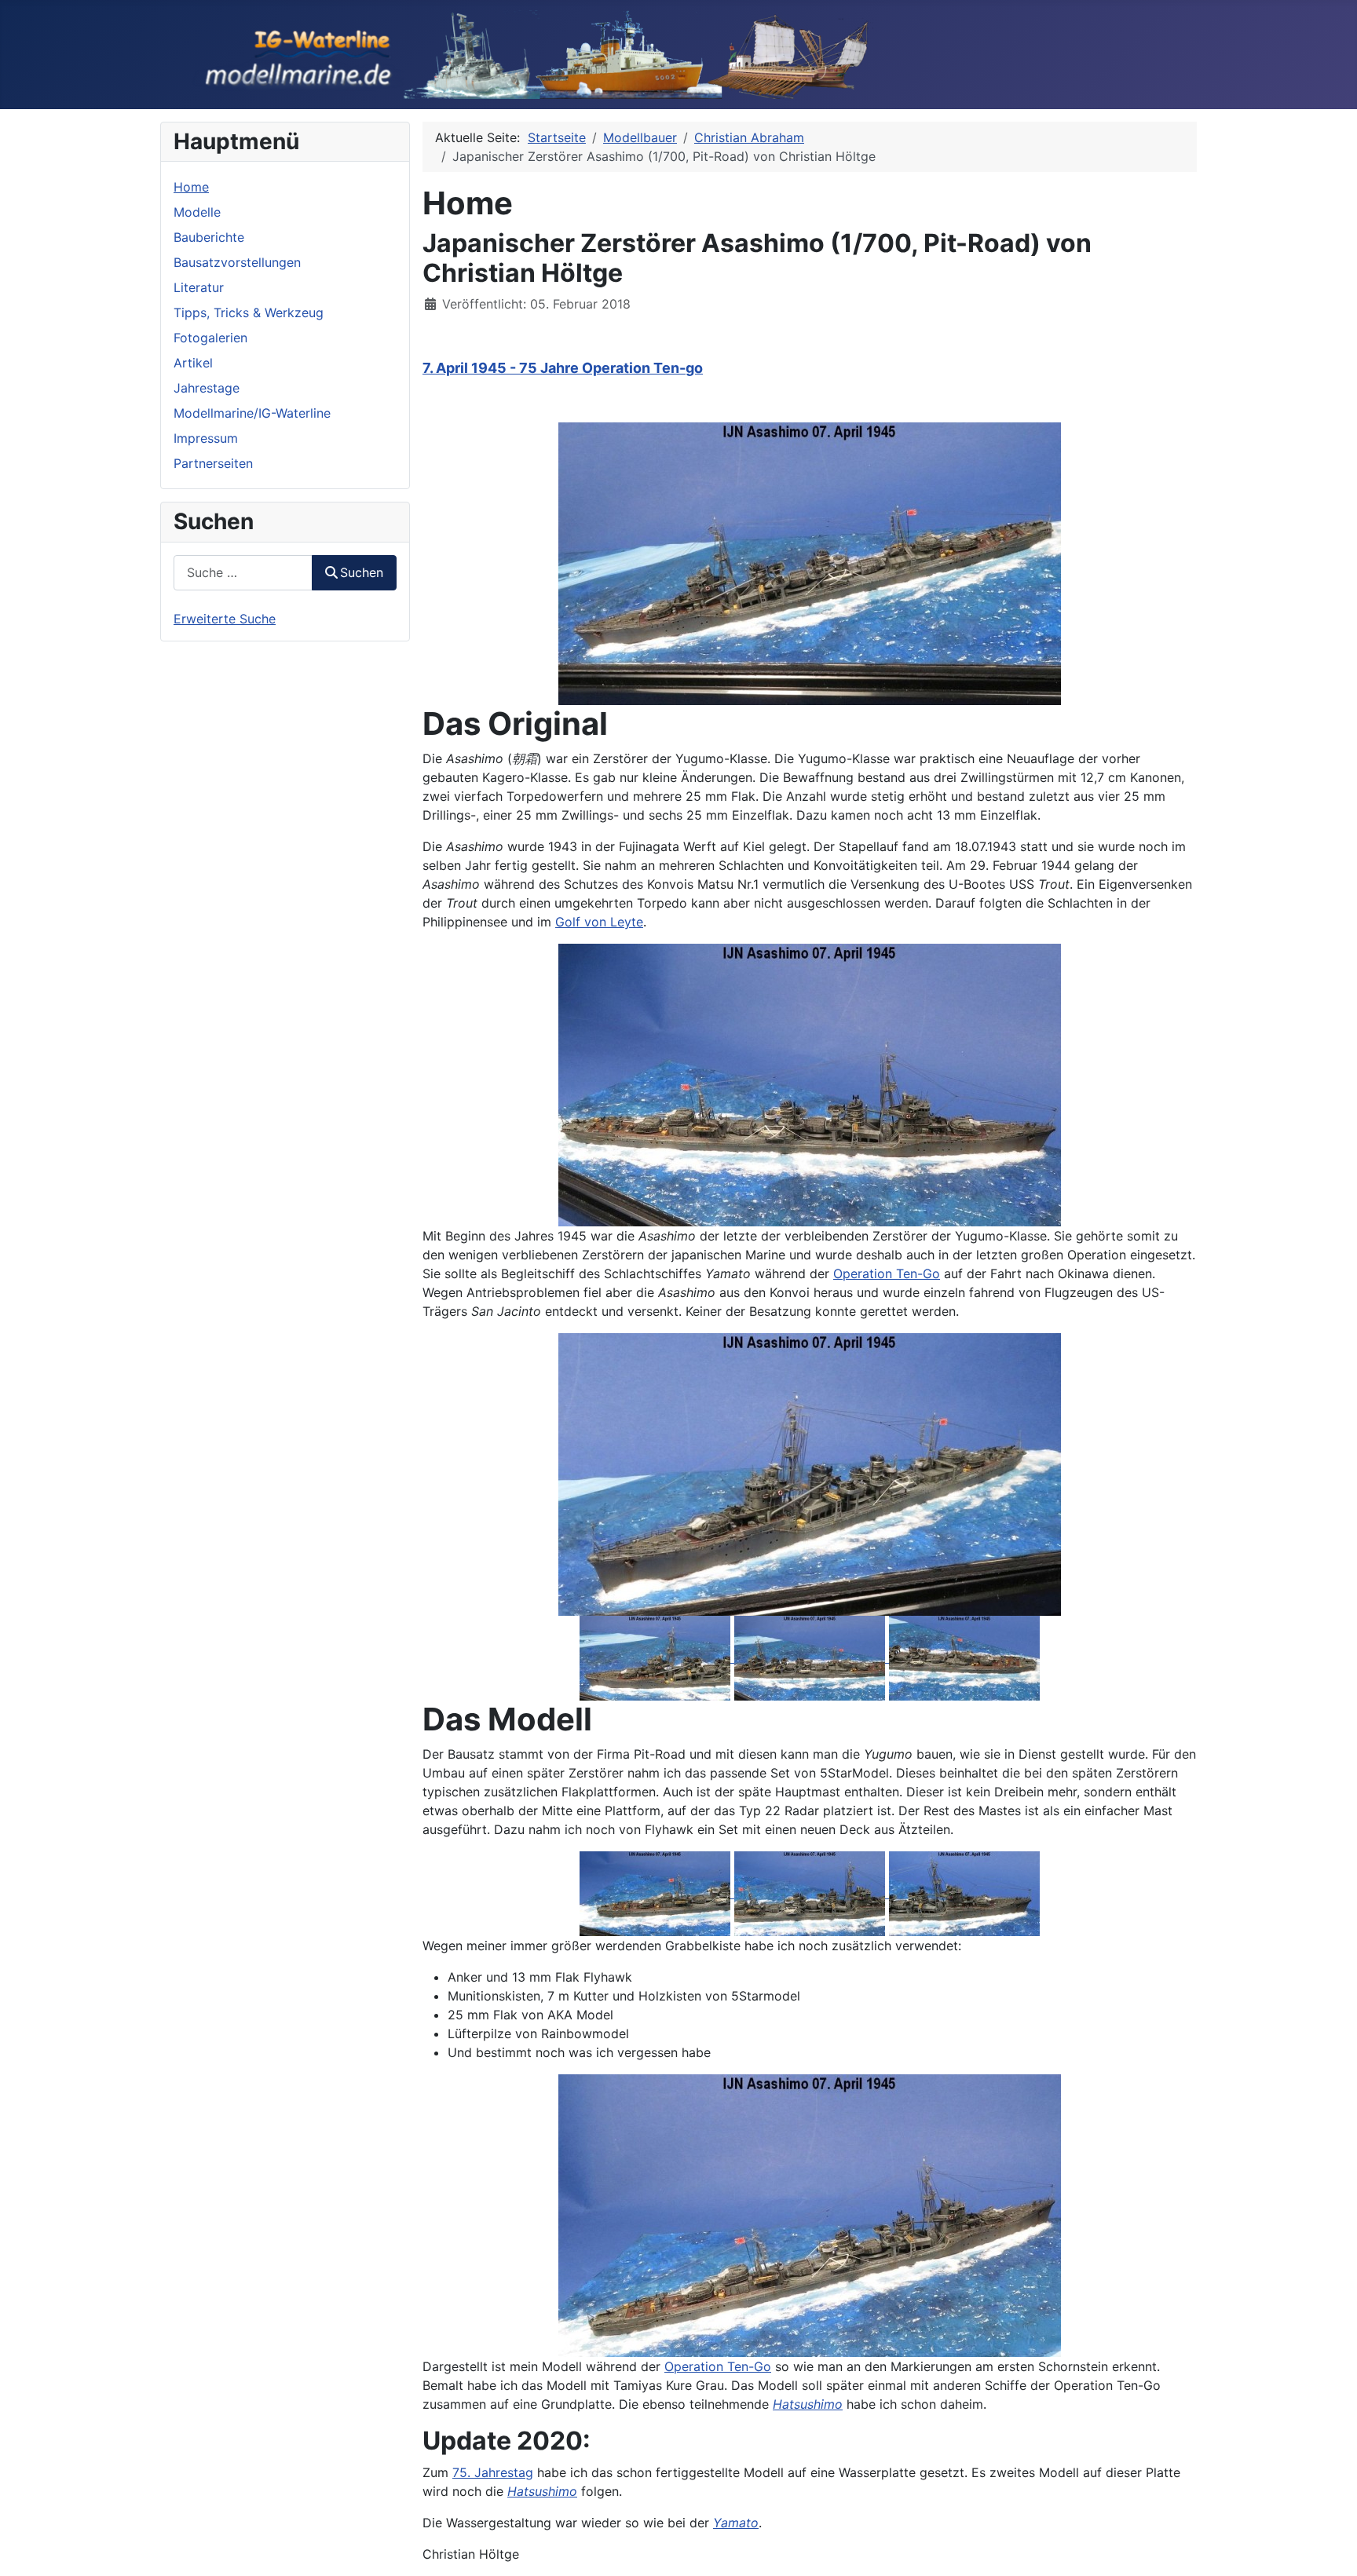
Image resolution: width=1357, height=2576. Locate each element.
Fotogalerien (210, 338)
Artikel (193, 363)
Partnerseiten (213, 463)
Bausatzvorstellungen (237, 262)
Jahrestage (207, 388)
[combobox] (243, 573)
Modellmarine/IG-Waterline (252, 413)
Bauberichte (209, 237)
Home (191, 187)
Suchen (362, 572)
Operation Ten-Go (887, 1273)
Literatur (199, 287)
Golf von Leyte (599, 922)
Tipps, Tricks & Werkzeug (249, 312)
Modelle (197, 212)
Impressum (206, 438)
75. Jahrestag (493, 2472)
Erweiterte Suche (225, 619)
